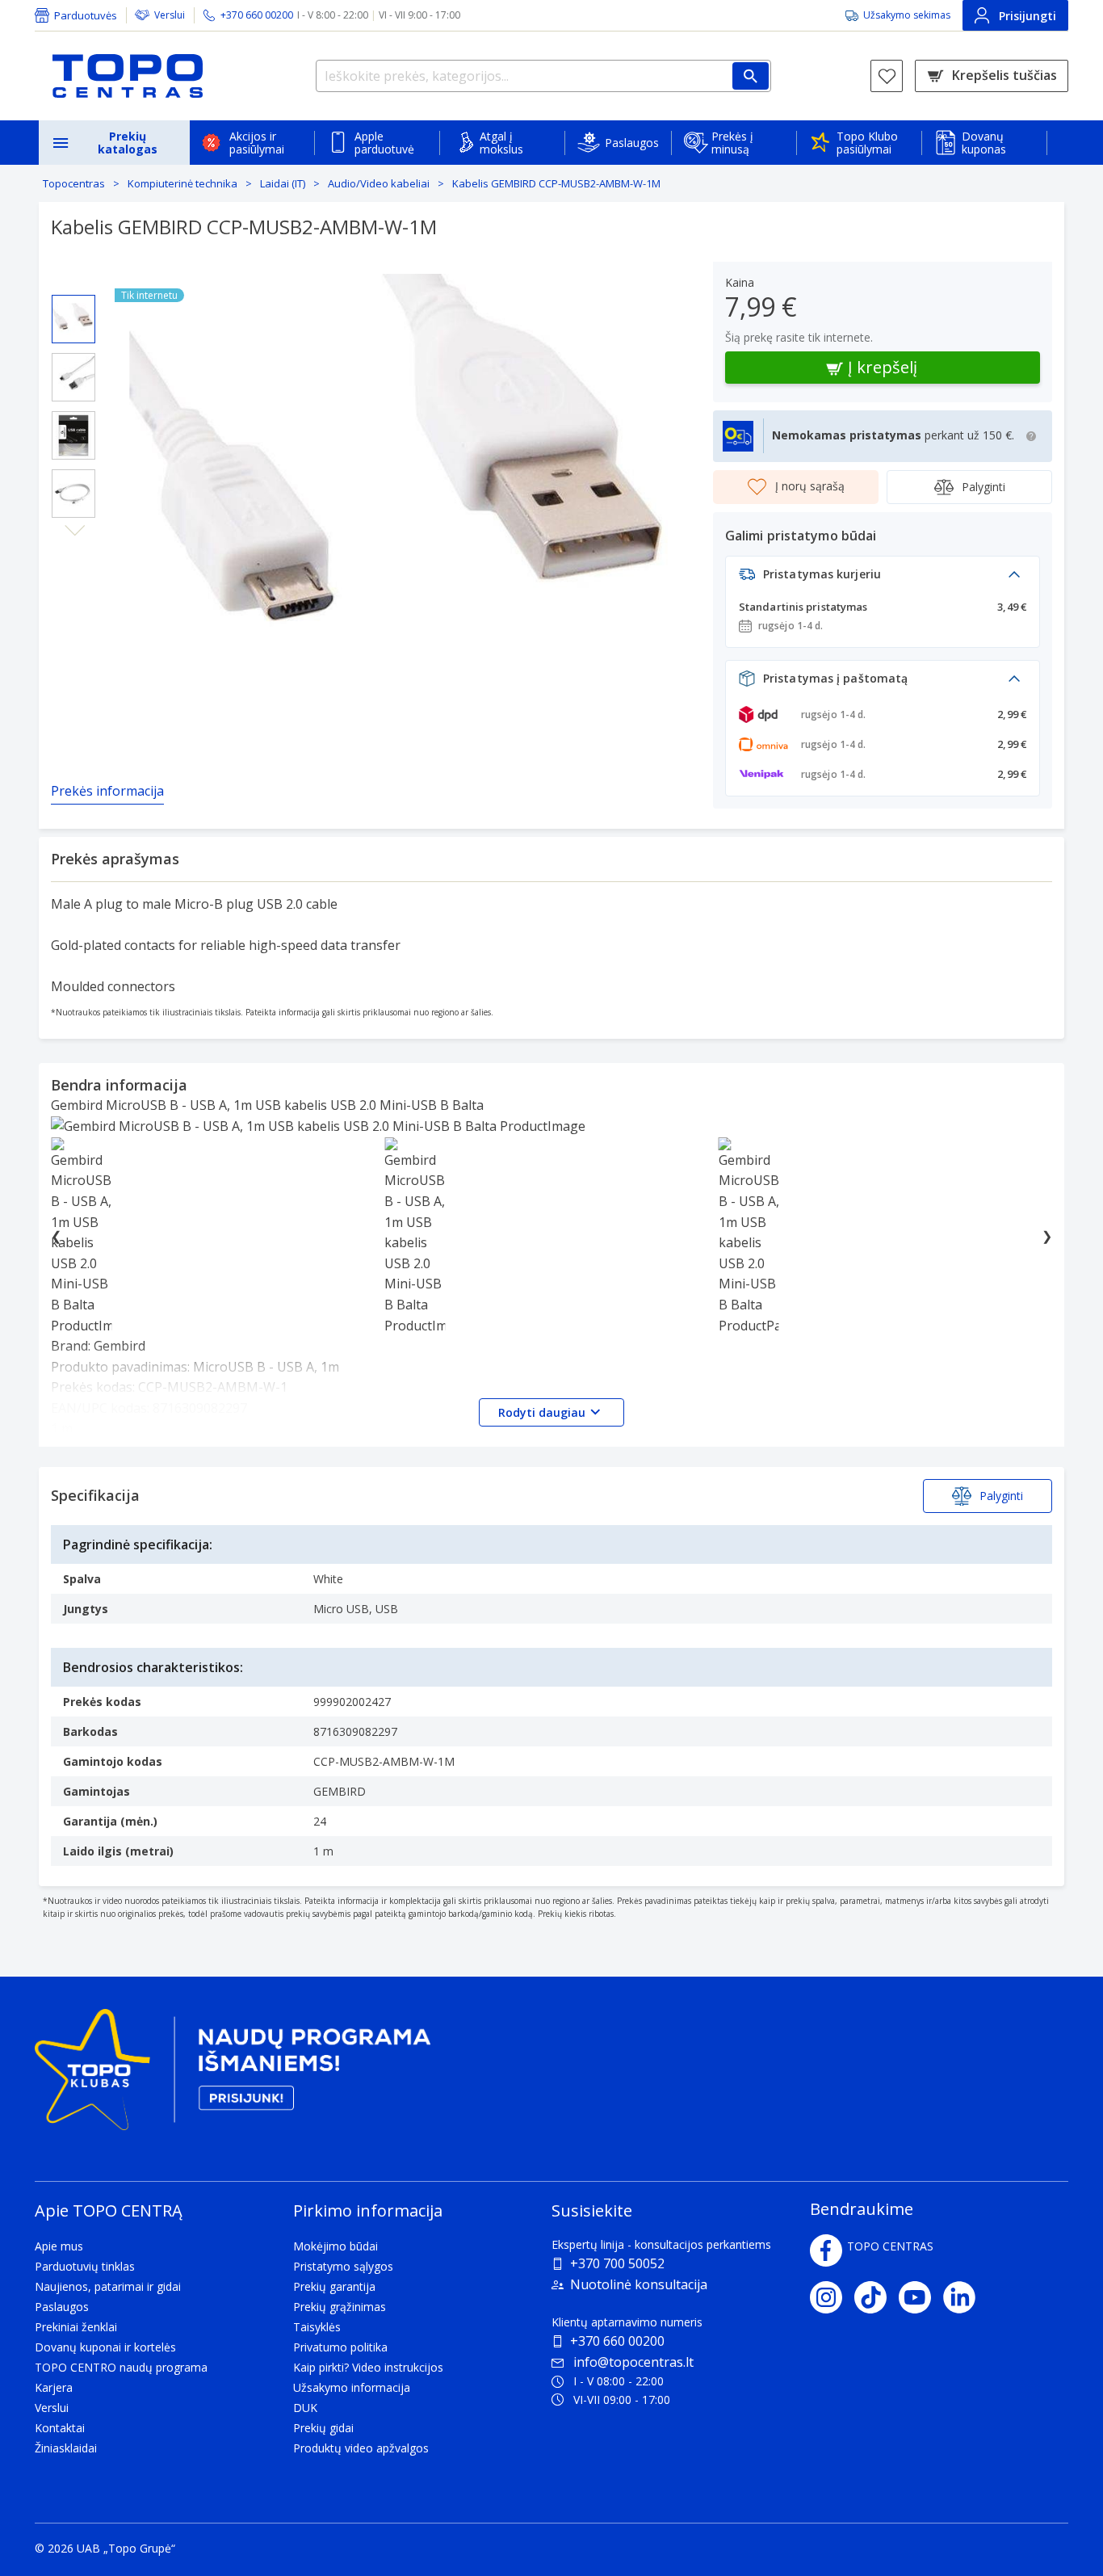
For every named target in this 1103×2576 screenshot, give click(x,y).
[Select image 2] (73, 377)
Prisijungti (1028, 16)
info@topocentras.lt (633, 2362)
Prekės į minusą (732, 143)
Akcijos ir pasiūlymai (257, 143)
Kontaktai (60, 2428)
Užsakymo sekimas (907, 15)
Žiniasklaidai (66, 2448)
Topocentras (74, 183)
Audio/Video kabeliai (379, 183)
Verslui (170, 15)
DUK (305, 2408)
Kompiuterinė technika (182, 183)
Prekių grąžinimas (340, 2307)
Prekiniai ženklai (76, 2327)
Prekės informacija (107, 791)
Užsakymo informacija (352, 2387)
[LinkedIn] (965, 2297)
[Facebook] (826, 2250)
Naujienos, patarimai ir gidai (108, 2286)
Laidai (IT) (283, 183)
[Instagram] (832, 2297)
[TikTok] (877, 2297)
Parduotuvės (86, 15)
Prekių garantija (334, 2286)
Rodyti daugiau (542, 1412)
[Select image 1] (73, 319)
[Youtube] (921, 2297)
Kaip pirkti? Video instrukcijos (368, 2367)
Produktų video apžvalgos (361, 2448)
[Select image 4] (73, 494)
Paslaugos (632, 143)
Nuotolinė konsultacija (639, 2284)
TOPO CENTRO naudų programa (121, 2367)
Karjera (54, 2387)
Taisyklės (317, 2327)
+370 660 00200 (617, 2341)
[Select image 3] (73, 435)
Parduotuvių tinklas (85, 2266)
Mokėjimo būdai (336, 2246)
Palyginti (983, 487)
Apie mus (59, 2246)
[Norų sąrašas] (887, 76)
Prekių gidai (323, 2428)
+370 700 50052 (617, 2263)
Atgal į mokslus (501, 143)
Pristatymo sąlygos (343, 2266)
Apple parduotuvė (384, 143)
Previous (75, 282)
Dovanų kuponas (984, 143)
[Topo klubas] (233, 2076)
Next (75, 531)
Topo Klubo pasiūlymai (867, 143)
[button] (883, 579)
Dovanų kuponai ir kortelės (105, 2347)
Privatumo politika (340, 2347)
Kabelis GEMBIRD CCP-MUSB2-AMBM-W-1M (556, 183)
